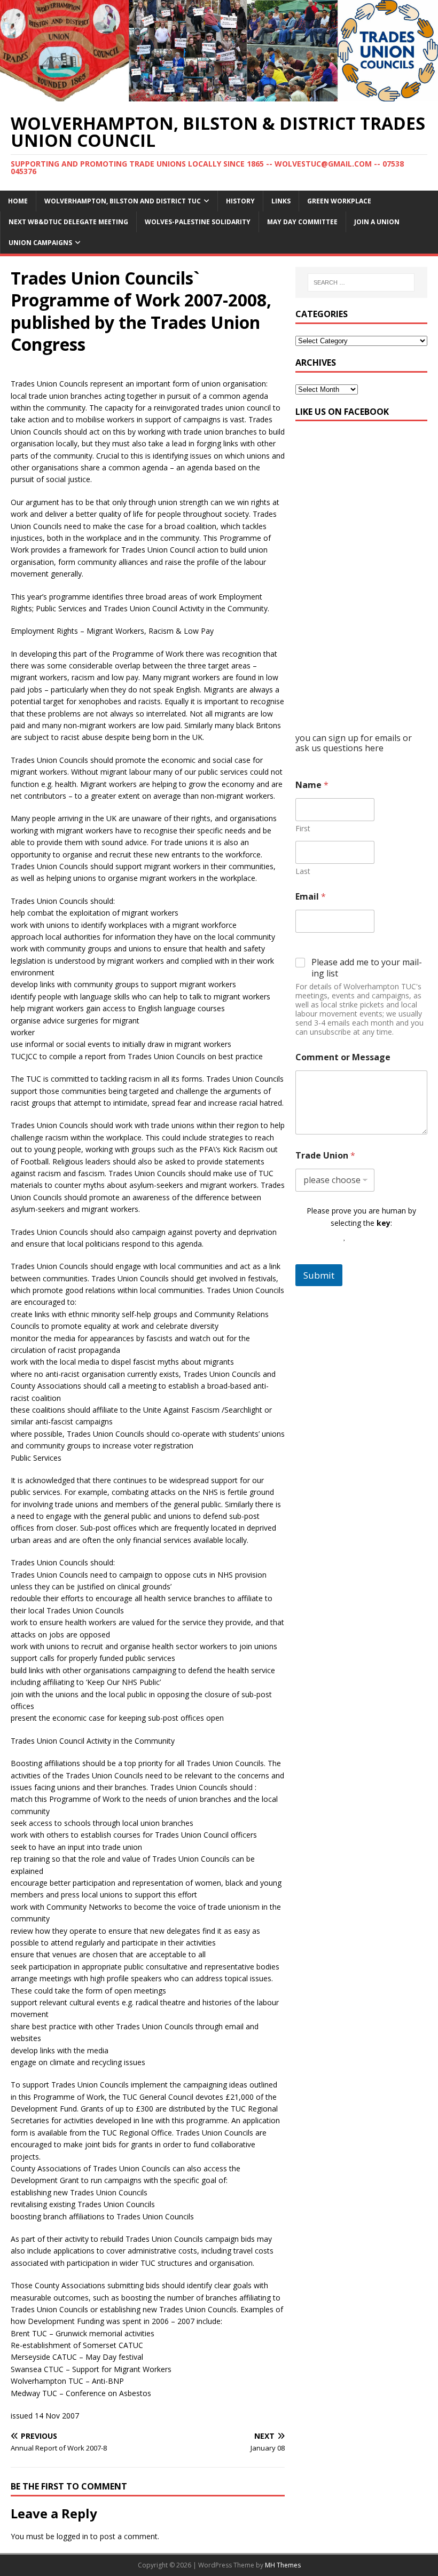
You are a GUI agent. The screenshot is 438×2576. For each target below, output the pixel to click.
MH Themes (283, 2565)
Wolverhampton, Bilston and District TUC (123, 201)
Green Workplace (339, 201)
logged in (72, 2536)
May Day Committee (302, 222)
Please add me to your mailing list (367, 968)
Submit (319, 1275)
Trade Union (325, 1156)
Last (303, 871)
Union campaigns (40, 243)
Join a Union (377, 222)
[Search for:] (361, 282)
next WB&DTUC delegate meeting (68, 222)
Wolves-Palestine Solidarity (198, 222)
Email (311, 897)
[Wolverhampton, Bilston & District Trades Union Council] (219, 95)
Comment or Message (343, 1057)
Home (18, 201)
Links (281, 201)
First (303, 828)
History (240, 201)
